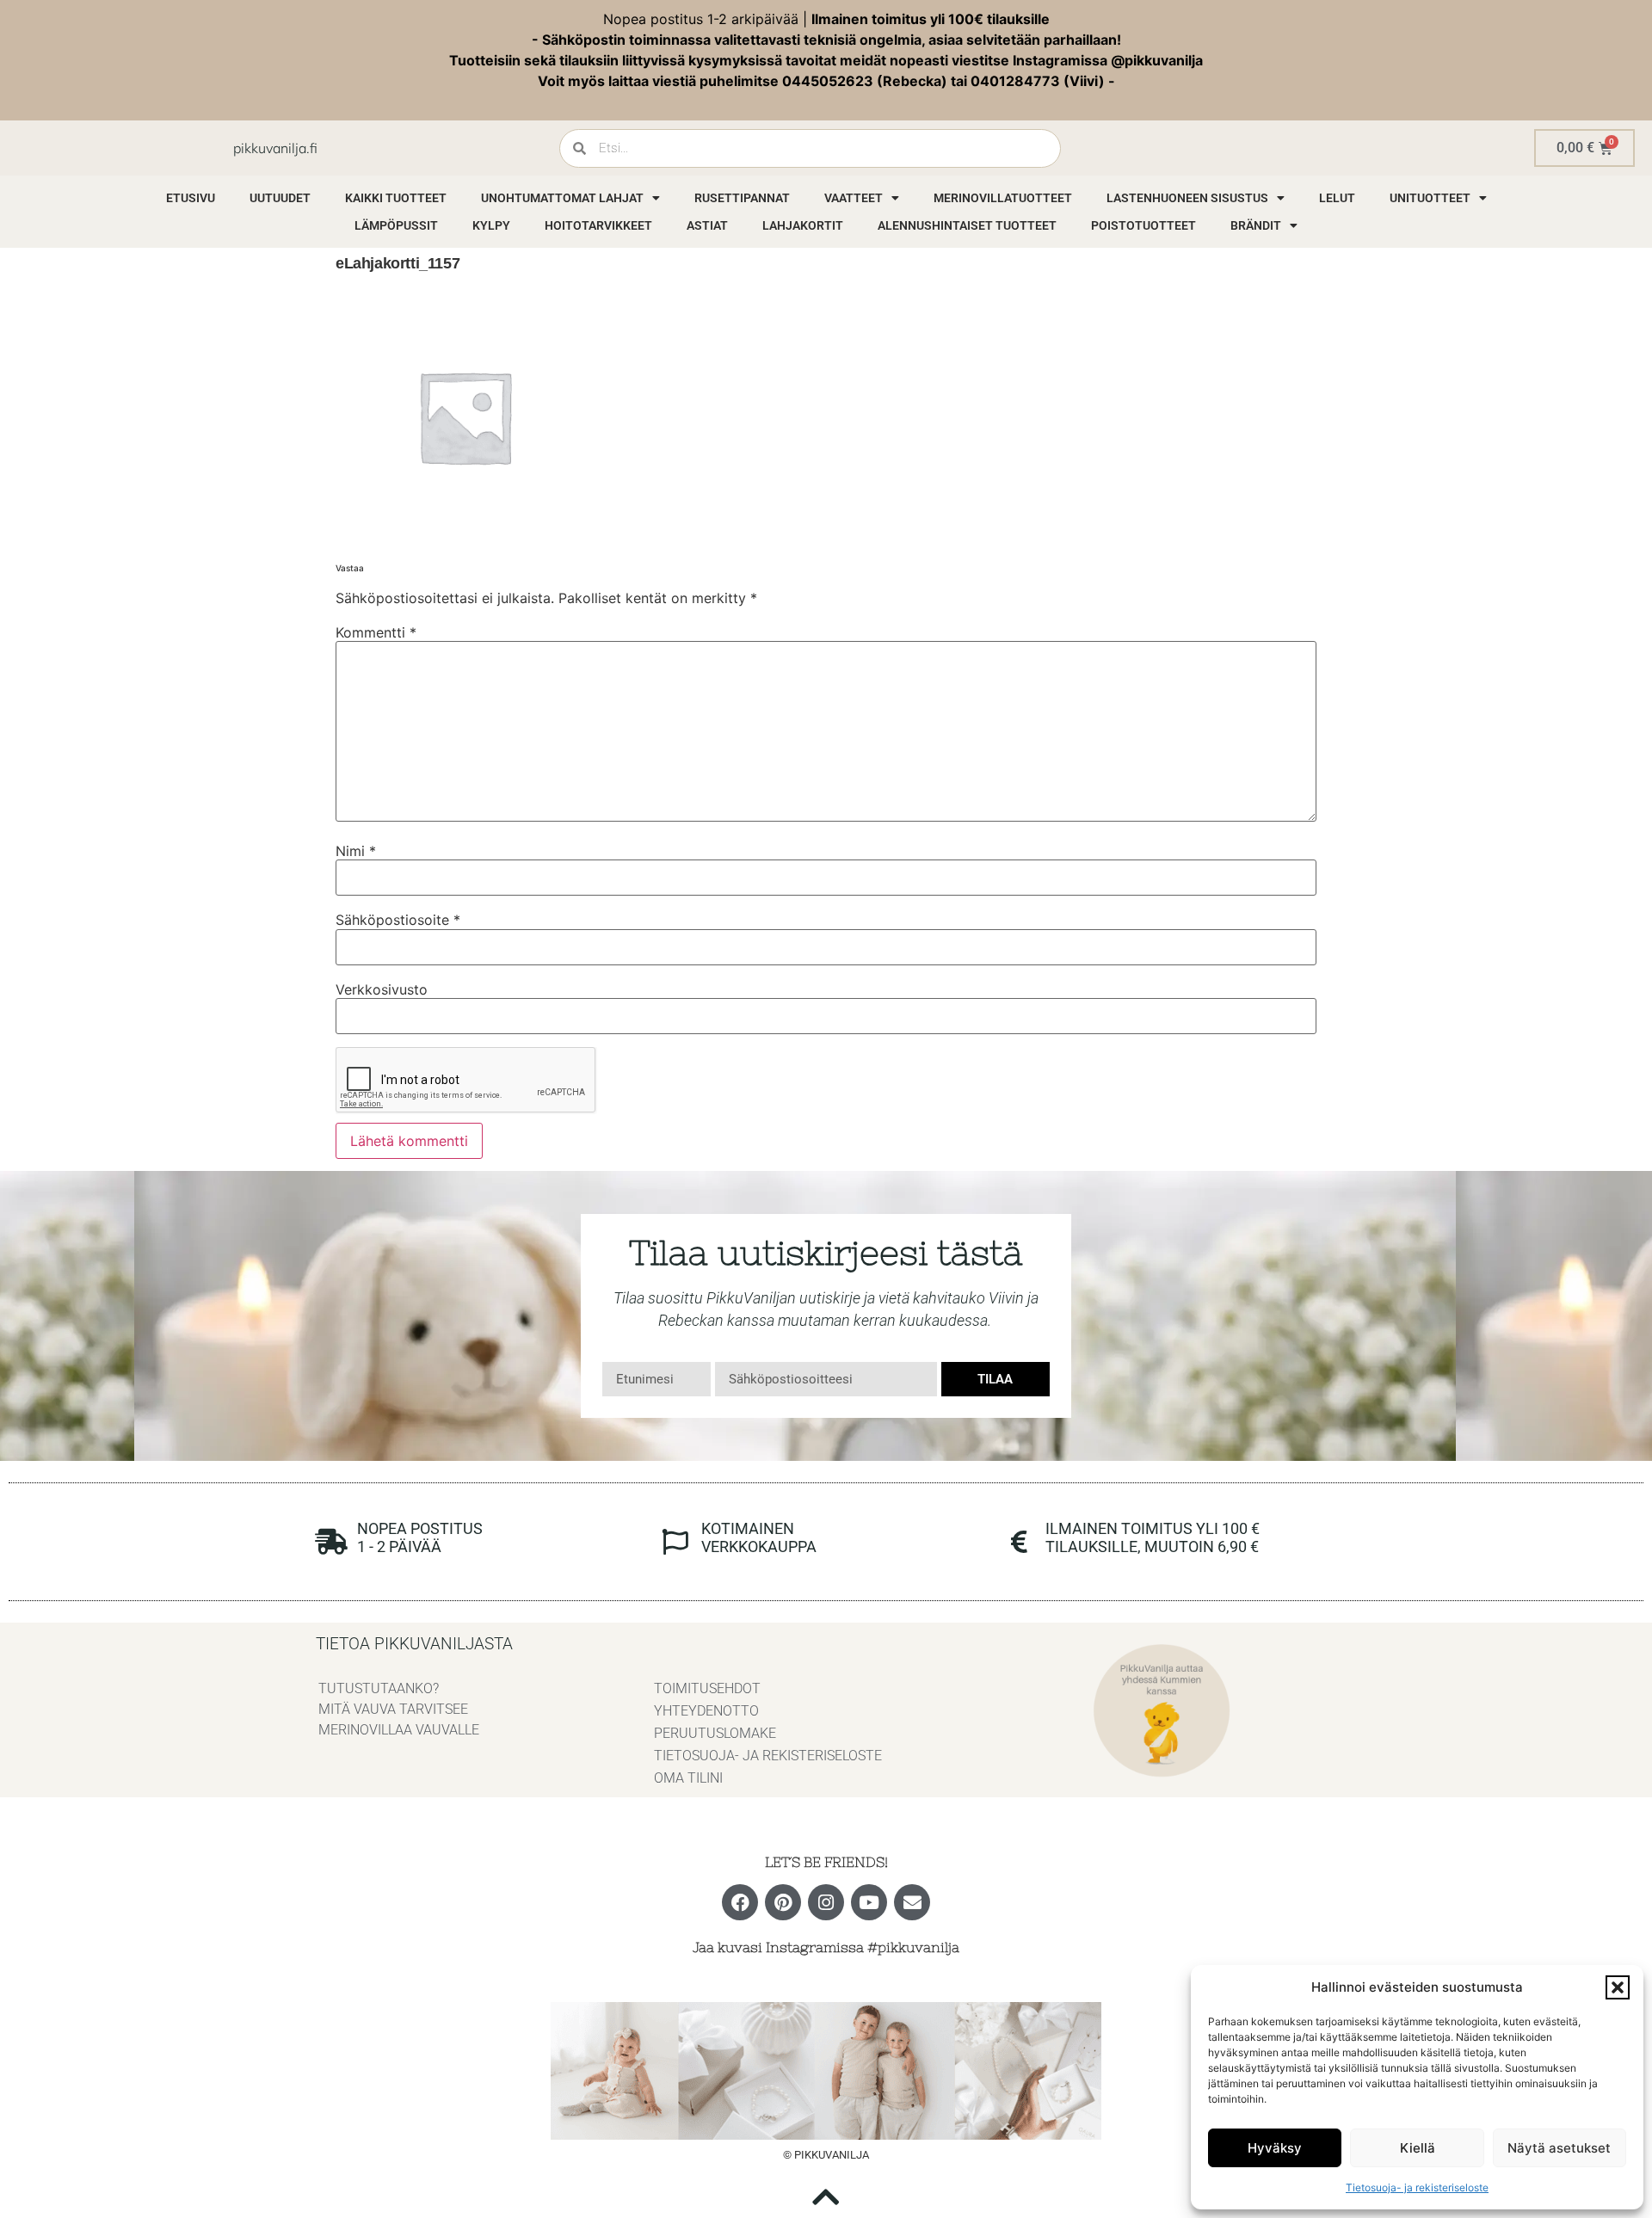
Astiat (707, 225)
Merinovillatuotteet (1003, 198)
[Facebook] (740, 1902)
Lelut (1337, 198)
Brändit (1256, 225)
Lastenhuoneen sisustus (1187, 198)
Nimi (356, 851)
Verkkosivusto (382, 989)
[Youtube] (869, 1902)
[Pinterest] (783, 1902)
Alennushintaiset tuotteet (967, 225)
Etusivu (191, 198)
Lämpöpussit (396, 225)
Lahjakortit (803, 225)
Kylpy (491, 225)
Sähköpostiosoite (398, 920)
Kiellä (1418, 2148)
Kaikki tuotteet (396, 198)
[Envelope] (912, 1902)
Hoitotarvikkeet (598, 225)
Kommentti (376, 632)
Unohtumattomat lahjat (562, 198)
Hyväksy (1275, 2148)
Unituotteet (1430, 198)
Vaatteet (854, 198)
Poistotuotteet (1143, 225)
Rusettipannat (742, 198)
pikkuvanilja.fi (275, 148)
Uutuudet (280, 198)
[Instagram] (826, 1902)
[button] (1618, 1987)
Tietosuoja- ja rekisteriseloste (1417, 2187)
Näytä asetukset (1559, 2148)
